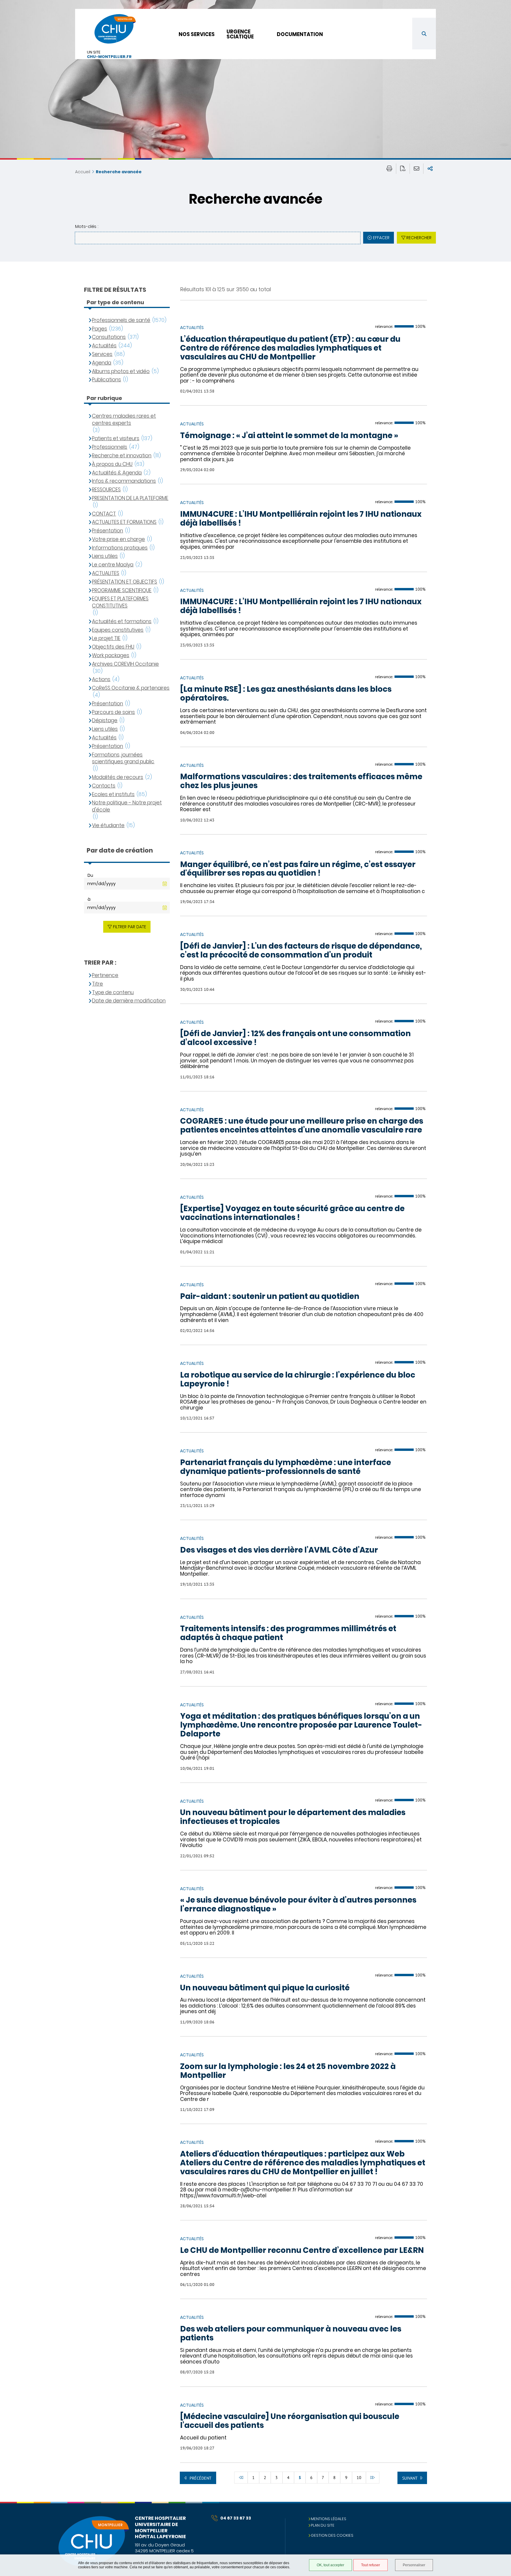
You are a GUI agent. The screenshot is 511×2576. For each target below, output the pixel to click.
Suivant (410, 2478)
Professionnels (110, 447)
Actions (101, 679)
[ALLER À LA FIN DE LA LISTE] (373, 2478)
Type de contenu (113, 993)
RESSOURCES (106, 490)
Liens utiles (105, 556)
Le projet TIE (106, 638)
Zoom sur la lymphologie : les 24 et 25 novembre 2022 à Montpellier (288, 2071)
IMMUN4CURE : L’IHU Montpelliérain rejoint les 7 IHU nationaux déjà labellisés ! (301, 519)
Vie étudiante (108, 826)
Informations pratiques (120, 548)
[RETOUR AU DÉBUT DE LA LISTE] (241, 2478)
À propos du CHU (112, 464)
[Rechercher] (424, 34)
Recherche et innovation (122, 456)
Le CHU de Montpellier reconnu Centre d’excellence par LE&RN (302, 2251)
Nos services (197, 34)
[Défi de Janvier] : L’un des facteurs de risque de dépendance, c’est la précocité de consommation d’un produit (301, 951)
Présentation (107, 531)
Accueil (83, 172)
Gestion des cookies (332, 2535)
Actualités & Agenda (117, 473)
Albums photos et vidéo (121, 371)
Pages (100, 329)
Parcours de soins (113, 712)
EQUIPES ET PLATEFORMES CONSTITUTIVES (120, 602)
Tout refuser (371, 2565)
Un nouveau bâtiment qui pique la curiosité (265, 1988)
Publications (106, 380)
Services (102, 354)
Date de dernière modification (129, 1001)
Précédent (200, 2478)
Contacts (104, 786)
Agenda (102, 363)
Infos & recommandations (124, 481)
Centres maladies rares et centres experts (124, 420)
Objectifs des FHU (113, 647)
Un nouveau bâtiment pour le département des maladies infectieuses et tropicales (293, 1817)
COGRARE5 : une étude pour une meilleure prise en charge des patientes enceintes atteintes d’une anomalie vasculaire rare (302, 1126)
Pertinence (105, 975)
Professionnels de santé (121, 320)
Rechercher (419, 238)
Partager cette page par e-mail (417, 169)
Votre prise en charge (118, 539)
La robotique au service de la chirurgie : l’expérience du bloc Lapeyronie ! (298, 1380)
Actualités (104, 346)
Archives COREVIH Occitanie (125, 664)
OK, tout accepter (330, 2565)
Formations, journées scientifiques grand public (123, 758)
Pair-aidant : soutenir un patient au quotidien (270, 1297)
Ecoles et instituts (113, 794)
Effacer (381, 238)
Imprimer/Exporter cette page (389, 169)
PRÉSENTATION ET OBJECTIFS (124, 582)
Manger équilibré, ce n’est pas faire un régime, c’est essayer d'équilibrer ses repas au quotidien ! (298, 869)
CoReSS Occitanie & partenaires (131, 688)
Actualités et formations (122, 622)
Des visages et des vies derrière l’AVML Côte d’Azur (279, 1550)
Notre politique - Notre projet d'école (127, 806)
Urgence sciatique (240, 34)
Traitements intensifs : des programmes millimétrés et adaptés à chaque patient (288, 1633)
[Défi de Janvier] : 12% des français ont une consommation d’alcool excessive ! (295, 1038)
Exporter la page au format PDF (403, 169)
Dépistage (105, 721)
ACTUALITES (106, 573)
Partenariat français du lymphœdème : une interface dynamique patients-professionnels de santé (286, 1467)
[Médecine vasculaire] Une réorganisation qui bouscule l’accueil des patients (290, 2421)
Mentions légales (329, 2519)
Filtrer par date (130, 927)
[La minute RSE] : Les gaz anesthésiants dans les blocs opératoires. (286, 694)
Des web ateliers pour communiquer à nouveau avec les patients (291, 2334)
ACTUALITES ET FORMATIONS (124, 522)
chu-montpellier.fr (109, 57)
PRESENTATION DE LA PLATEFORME (130, 498)
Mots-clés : (87, 226)
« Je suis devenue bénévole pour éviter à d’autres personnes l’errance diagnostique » (298, 1905)
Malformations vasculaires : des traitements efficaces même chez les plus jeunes (301, 781)
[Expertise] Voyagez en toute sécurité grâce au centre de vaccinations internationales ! (292, 1213)
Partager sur (430, 169)
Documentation (300, 34)
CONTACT (104, 514)
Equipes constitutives (118, 630)
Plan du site (323, 2525)
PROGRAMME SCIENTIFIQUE (122, 590)
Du (90, 875)
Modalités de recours (118, 777)
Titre (97, 984)
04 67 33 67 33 (236, 2518)
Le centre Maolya (113, 565)
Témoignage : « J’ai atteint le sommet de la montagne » (289, 436)
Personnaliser (414, 2565)
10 (359, 2478)
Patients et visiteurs (116, 439)
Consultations (109, 337)
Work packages (111, 656)
